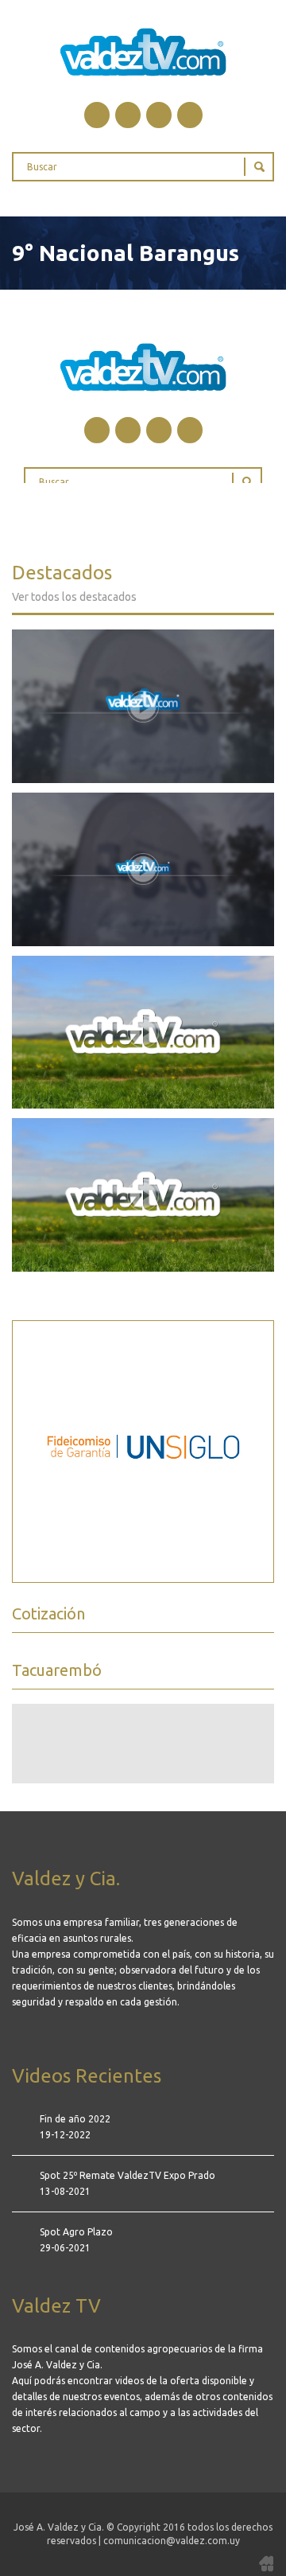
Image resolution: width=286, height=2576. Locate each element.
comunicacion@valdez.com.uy (172, 2541)
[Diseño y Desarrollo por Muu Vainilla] (266, 2562)
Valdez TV (143, 52)
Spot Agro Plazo (76, 2232)
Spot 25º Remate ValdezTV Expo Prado (128, 2175)
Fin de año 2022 (75, 2119)
